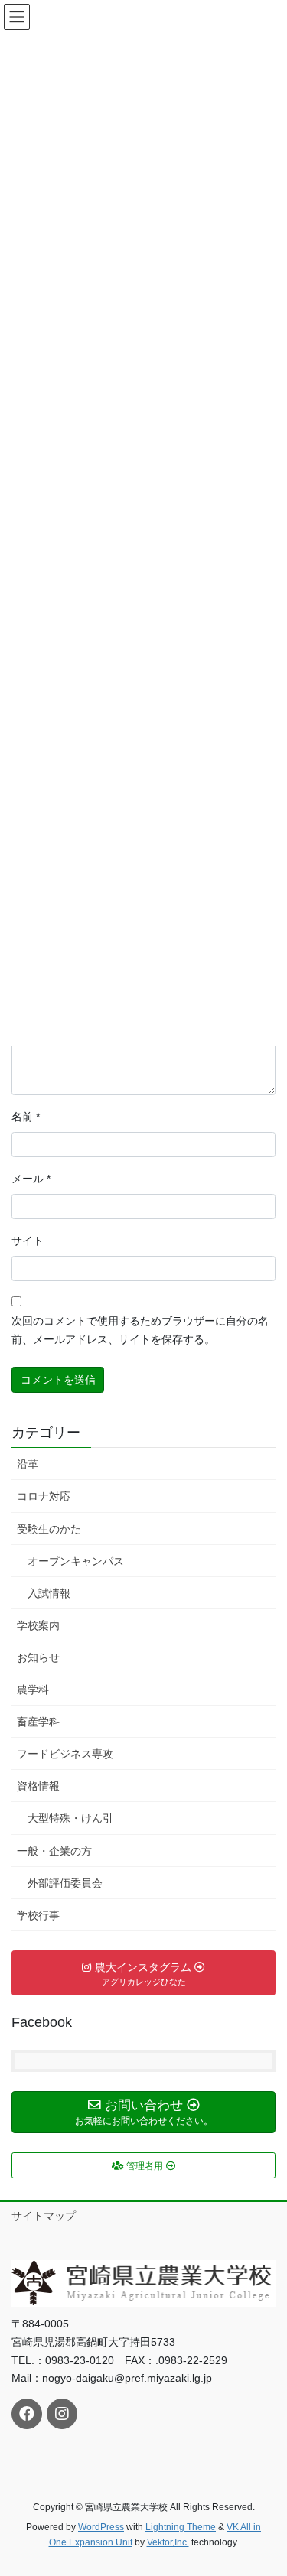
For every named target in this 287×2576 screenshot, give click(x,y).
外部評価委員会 (65, 1883)
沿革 (28, 1464)
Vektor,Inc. (168, 2542)
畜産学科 (38, 1722)
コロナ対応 (44, 1496)
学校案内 (38, 1625)
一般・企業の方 (54, 1851)
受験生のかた (49, 1529)
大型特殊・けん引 (70, 1818)
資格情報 (38, 1786)
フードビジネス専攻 (65, 1754)
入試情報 (49, 1593)
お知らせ (38, 1657)
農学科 (33, 1690)
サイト (28, 1241)
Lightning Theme (181, 2527)
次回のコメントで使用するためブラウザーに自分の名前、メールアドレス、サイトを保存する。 (140, 1330)
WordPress (101, 2527)
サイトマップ (44, 2216)
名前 (26, 1117)
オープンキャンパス (76, 1561)
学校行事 (38, 1915)
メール (31, 1179)
